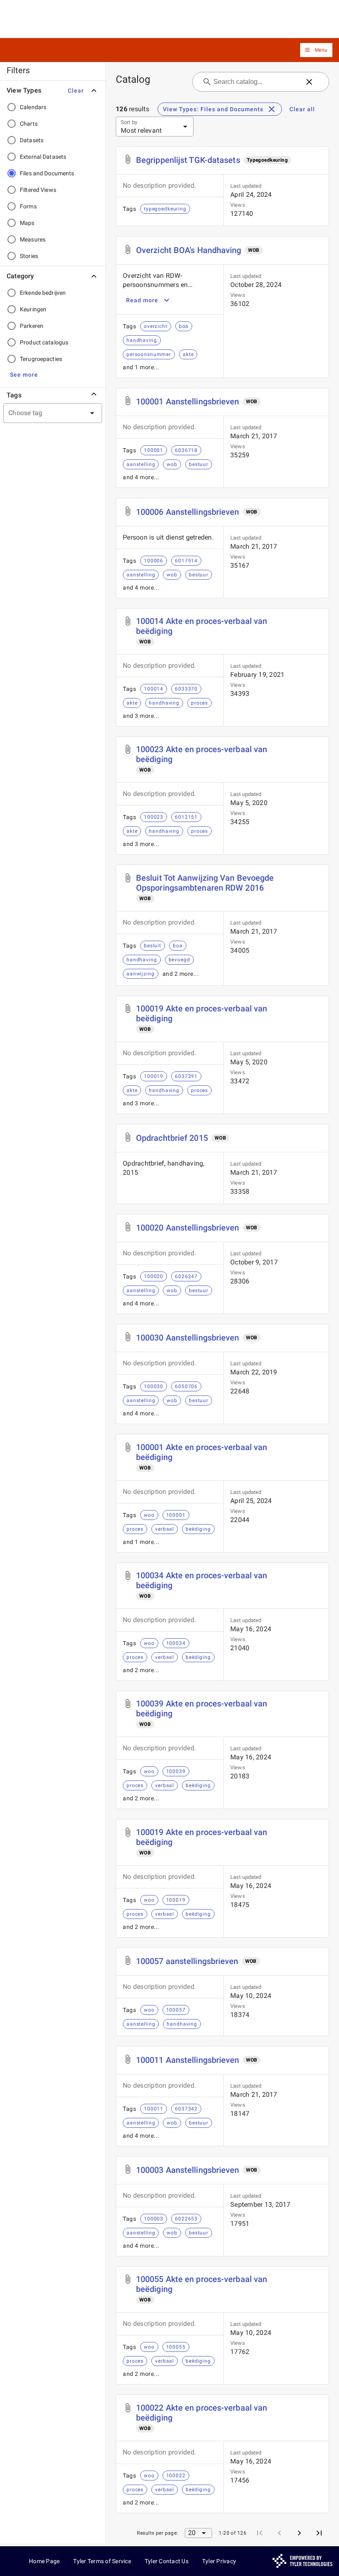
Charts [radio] (29, 124)
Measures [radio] (33, 239)
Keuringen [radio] (33, 309)
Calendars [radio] (33, 107)
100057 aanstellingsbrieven (187, 1961)
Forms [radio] (28, 206)
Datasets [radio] (32, 140)
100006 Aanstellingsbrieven (188, 512)
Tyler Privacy (219, 2561)
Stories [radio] (29, 256)
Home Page (44, 2561)
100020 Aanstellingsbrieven (188, 1228)
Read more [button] (142, 300)
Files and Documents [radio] (47, 173)
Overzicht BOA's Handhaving (189, 250)
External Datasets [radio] (43, 157)
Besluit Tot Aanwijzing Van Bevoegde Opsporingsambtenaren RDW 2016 (205, 883)
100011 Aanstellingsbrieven (188, 2060)
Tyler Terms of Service (102, 2561)
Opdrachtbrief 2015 (172, 1138)
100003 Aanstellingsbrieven (188, 2170)
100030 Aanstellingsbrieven (188, 1338)
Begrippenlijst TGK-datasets (188, 160)
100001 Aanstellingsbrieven (188, 401)
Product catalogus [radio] (44, 342)
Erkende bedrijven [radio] (43, 293)
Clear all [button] (302, 109)
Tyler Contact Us (167, 2561)
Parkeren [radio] (32, 326)
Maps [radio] (27, 223)
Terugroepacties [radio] (41, 359)
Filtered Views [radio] (38, 190)
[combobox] (43, 413)
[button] (316, 50)
